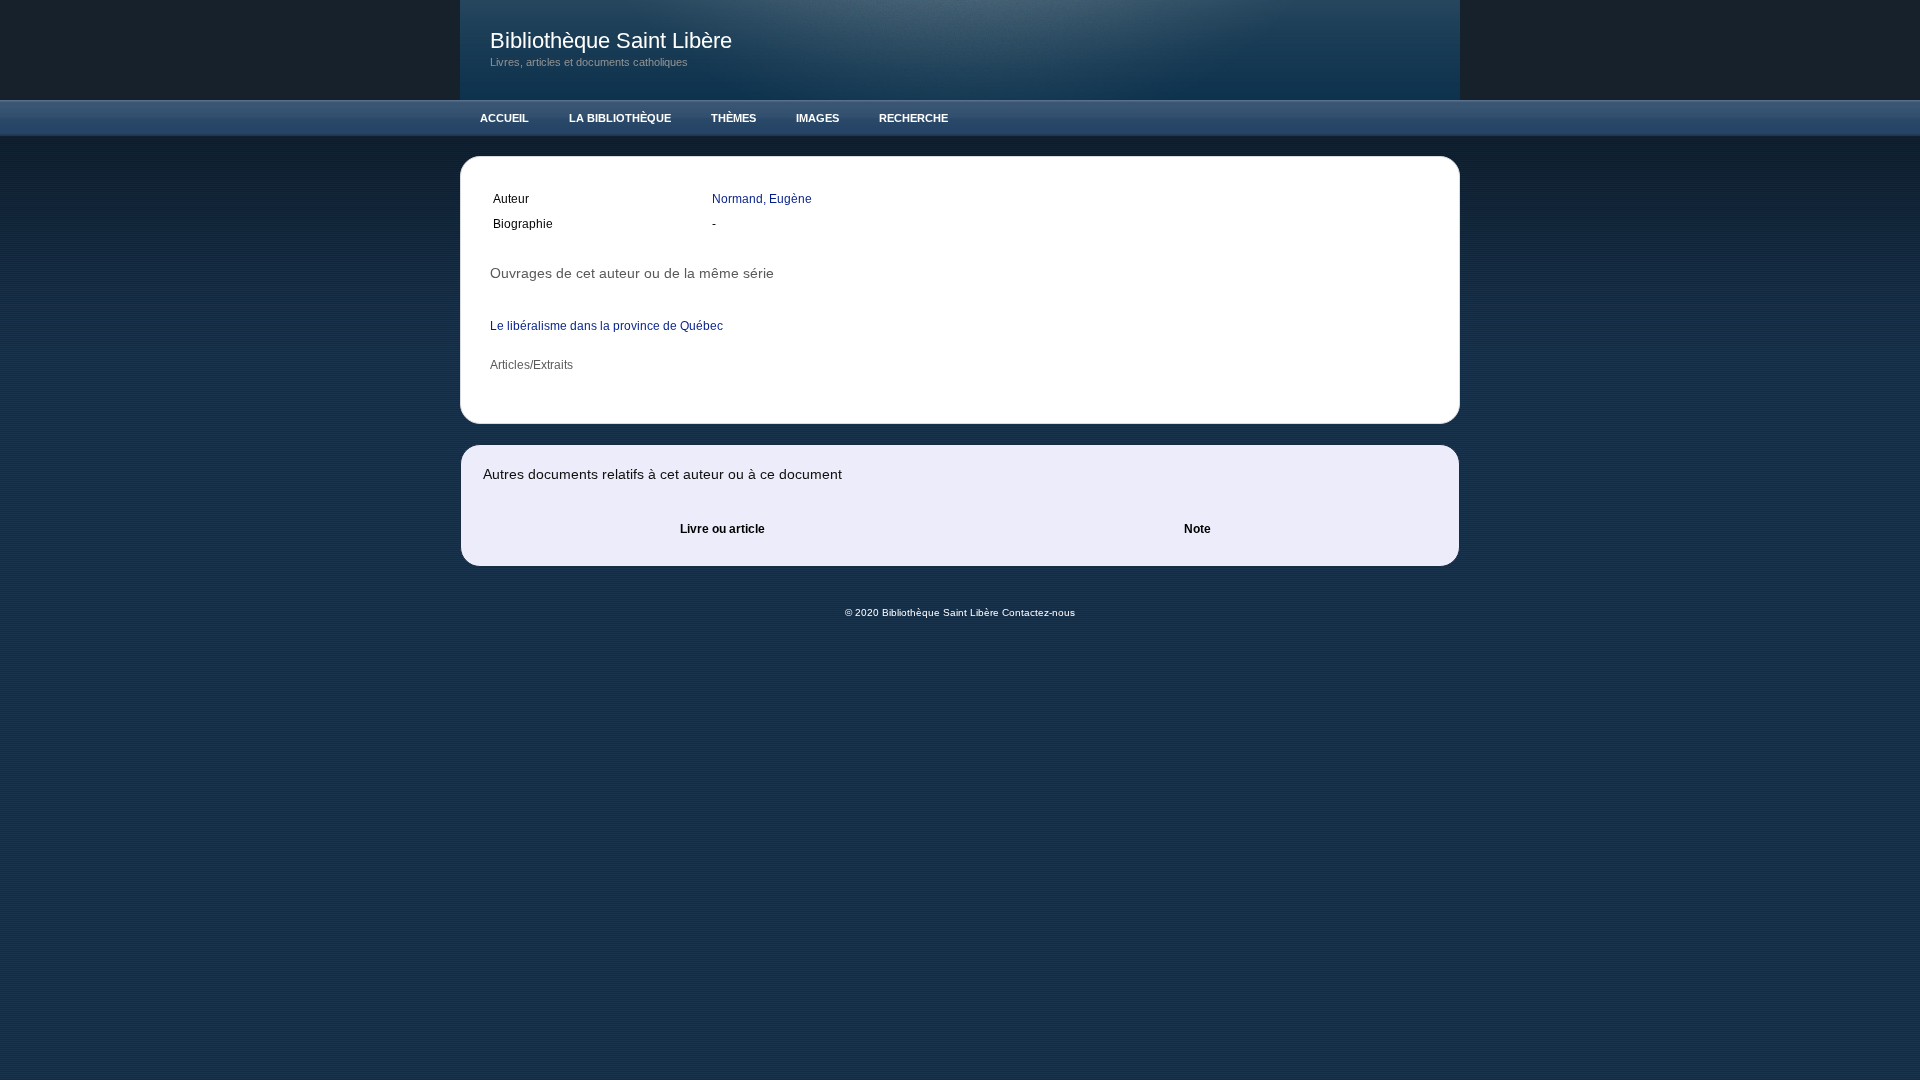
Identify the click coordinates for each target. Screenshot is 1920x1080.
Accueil (504, 118)
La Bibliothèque (620, 118)
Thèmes (733, 118)
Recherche (913, 118)
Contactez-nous (1038, 612)
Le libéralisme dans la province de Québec (606, 326)
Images (817, 118)
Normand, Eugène (763, 199)
